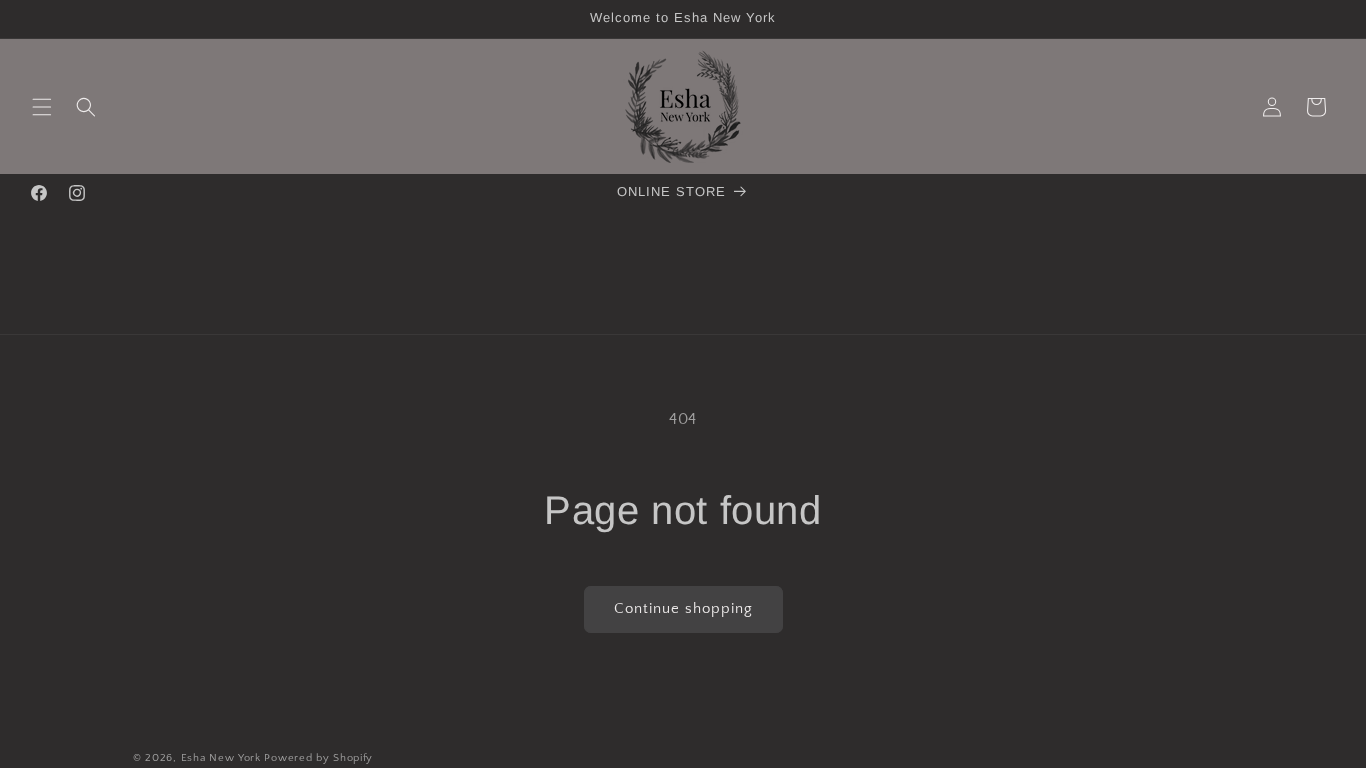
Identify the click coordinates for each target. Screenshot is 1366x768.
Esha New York (221, 758)
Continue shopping (683, 608)
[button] (42, 107)
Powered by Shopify (318, 758)
